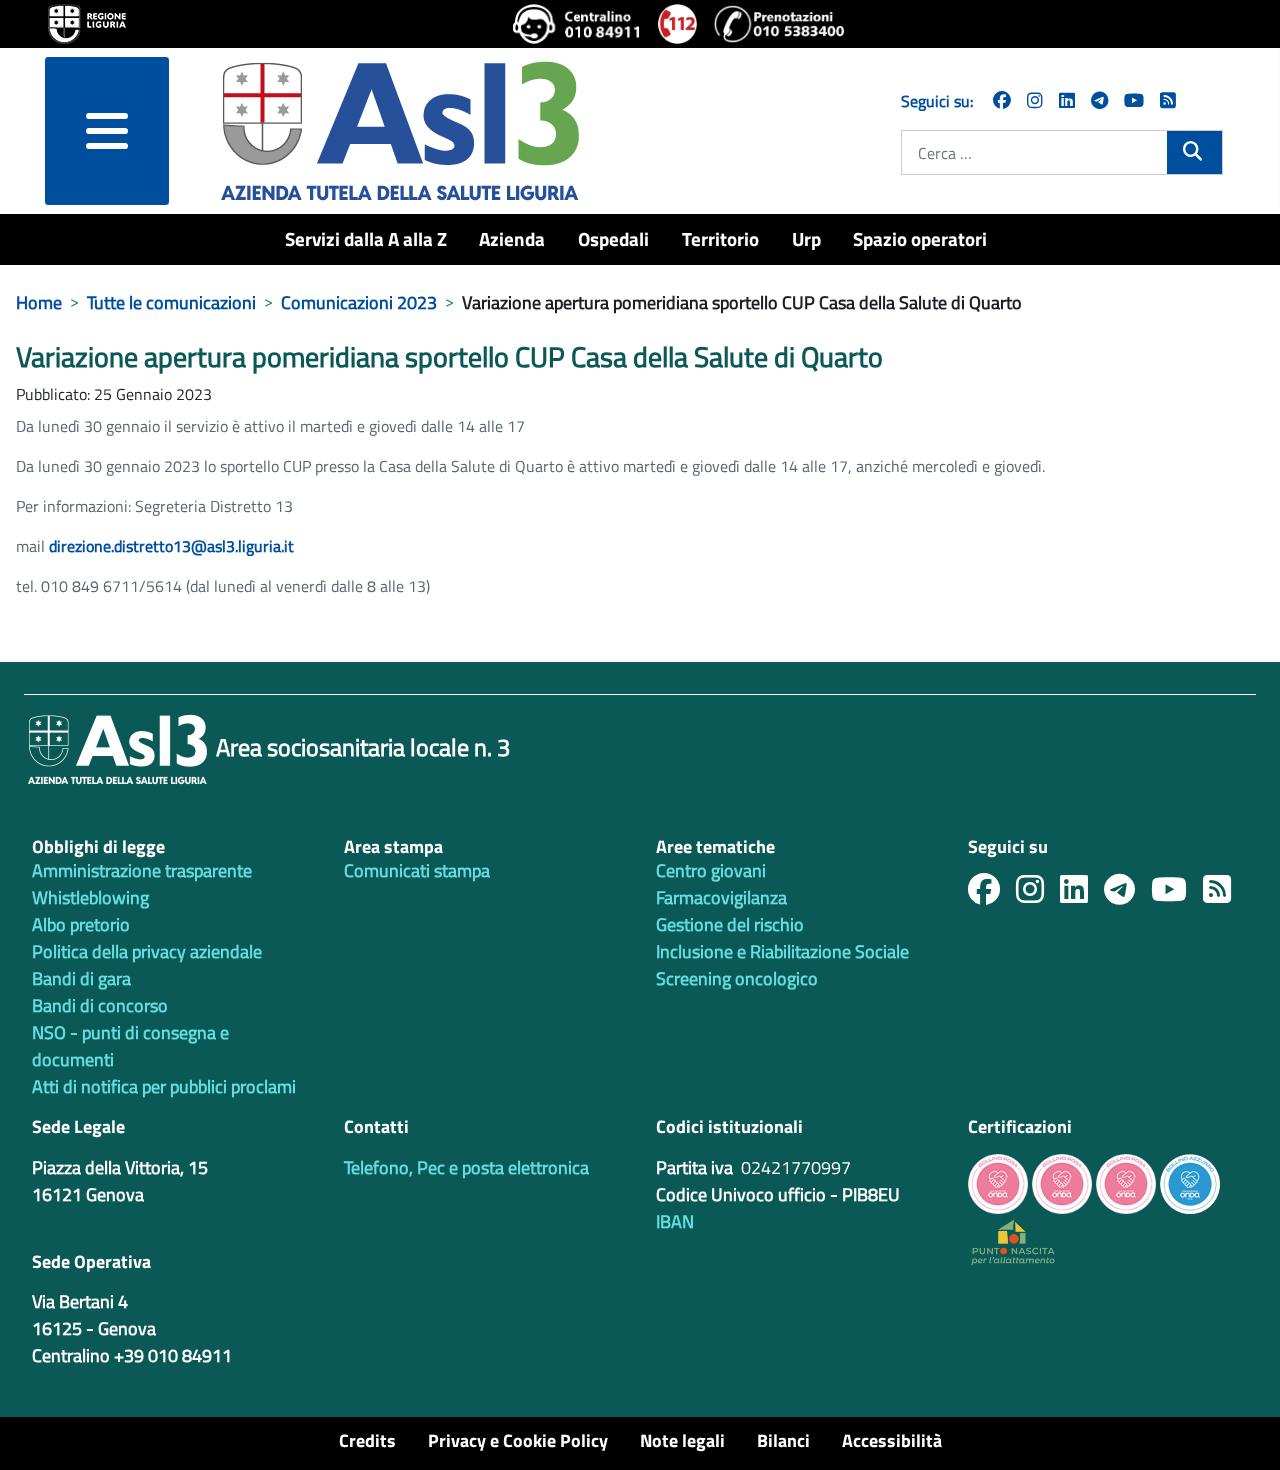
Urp (806, 238)
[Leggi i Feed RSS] (1225, 894)
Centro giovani (711, 870)
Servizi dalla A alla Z (366, 238)
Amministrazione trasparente (142, 870)
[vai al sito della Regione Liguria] (87, 22)
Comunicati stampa (417, 870)
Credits (367, 1440)
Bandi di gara (81, 978)
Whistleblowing (90, 897)
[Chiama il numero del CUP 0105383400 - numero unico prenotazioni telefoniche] (779, 24)
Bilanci (783, 1440)
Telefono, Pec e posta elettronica (466, 1167)
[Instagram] (1035, 100)
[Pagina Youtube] (1134, 100)
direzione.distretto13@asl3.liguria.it (171, 546)
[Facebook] (1002, 100)
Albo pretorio (81, 924)
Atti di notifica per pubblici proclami (164, 1086)
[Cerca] (1194, 151)
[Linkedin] (1067, 100)
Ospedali (613, 238)
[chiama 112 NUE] (678, 24)
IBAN (675, 1221)
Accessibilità (892, 1440)
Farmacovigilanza (721, 897)
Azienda (512, 238)
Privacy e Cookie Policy (518, 1440)
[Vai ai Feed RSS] (1168, 100)
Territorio (720, 238)
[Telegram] (1099, 100)
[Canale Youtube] (1177, 894)
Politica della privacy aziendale (147, 951)
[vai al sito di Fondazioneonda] (1190, 1181)
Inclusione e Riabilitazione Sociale (782, 951)
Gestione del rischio (730, 924)
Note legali (682, 1440)
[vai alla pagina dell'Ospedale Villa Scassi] (1013, 1240)
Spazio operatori (920, 238)
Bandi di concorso (100, 1005)
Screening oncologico (737, 978)
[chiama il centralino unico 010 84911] (577, 24)
